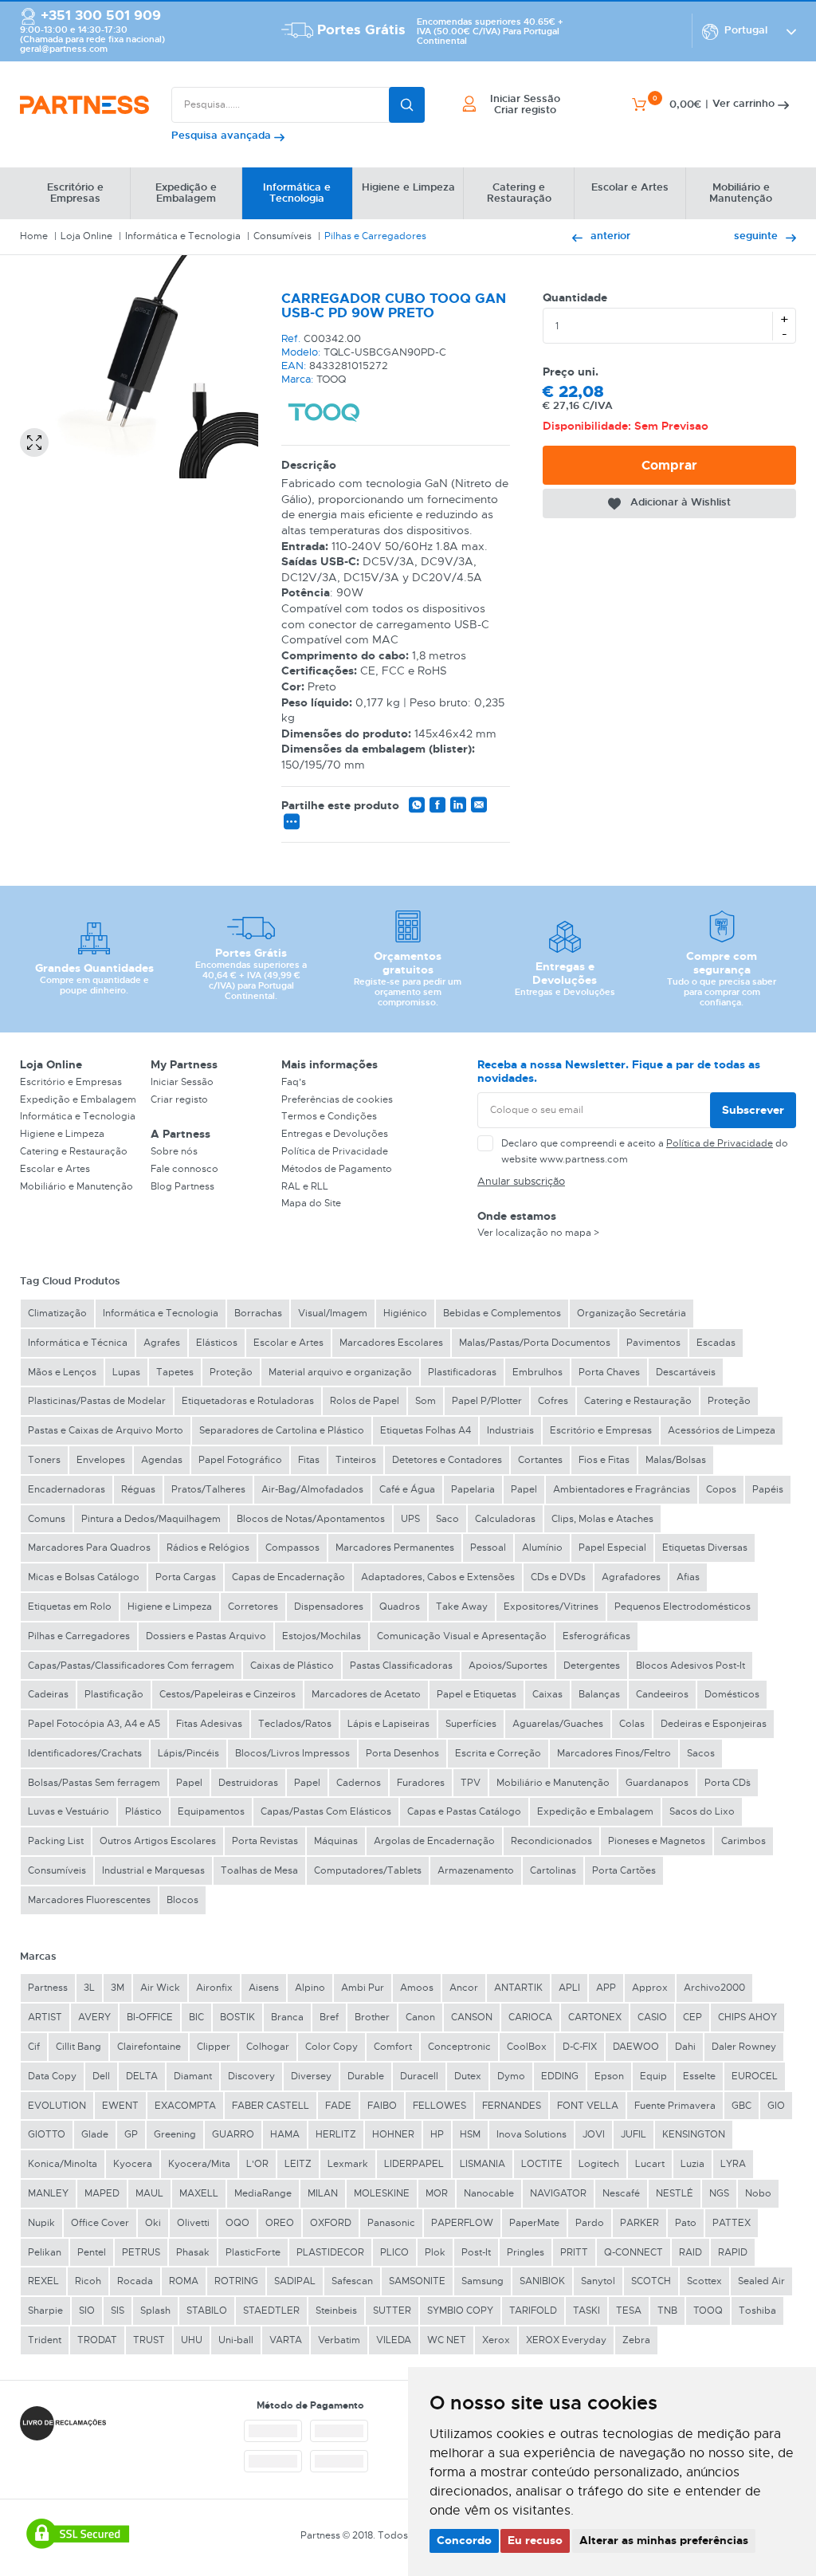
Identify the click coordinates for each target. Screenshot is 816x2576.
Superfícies (471, 1724)
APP (606, 1988)
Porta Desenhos (402, 1753)
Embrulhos (537, 1372)
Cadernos (359, 1783)
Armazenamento (476, 1870)
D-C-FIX (580, 2047)
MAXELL (199, 2193)
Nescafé (621, 2193)
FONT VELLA (588, 2106)
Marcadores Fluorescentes (89, 1900)
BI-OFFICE (150, 2017)
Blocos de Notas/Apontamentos (311, 1519)
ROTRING (236, 2281)
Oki (153, 2223)
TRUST (149, 2340)
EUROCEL (755, 2076)
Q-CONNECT (634, 2252)
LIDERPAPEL (414, 2164)
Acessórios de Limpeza (722, 1430)
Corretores (253, 1607)
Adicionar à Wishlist (681, 502)
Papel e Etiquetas (477, 1694)
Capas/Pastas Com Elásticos (326, 1811)
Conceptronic (459, 2047)
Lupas (126, 1372)
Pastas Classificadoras (401, 1666)
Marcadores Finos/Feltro (614, 1753)
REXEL (43, 2281)
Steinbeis (336, 2311)
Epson (609, 2076)
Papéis (768, 1489)
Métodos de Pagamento (337, 1169)
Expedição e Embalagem (78, 1099)
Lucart (650, 2164)
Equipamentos (211, 1811)
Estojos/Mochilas (322, 1636)
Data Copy (52, 2076)
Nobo (758, 2193)
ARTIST (45, 2017)
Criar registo (179, 1099)
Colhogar (268, 2047)
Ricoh (88, 2281)
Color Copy (331, 2047)
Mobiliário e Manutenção (76, 1186)
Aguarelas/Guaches (558, 1724)
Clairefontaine (149, 2047)
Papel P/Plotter (487, 1401)
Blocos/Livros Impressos (292, 1753)
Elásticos (217, 1343)
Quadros (400, 1607)
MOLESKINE (382, 2193)
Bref (329, 2017)
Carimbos (743, 1841)
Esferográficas (596, 1636)
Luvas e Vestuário (69, 1811)
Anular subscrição (521, 1181)
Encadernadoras (67, 1489)
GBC (741, 2106)
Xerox (496, 2340)
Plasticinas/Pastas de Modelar (97, 1401)
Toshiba (757, 2311)
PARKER (639, 2223)
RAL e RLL (305, 1186)
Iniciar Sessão (182, 1082)
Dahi (685, 2047)
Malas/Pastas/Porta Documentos (535, 1343)
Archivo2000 (714, 1988)
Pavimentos (653, 1343)
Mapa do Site (311, 1203)
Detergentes (592, 1666)
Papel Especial (612, 1548)
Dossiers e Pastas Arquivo (206, 1636)
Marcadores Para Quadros (89, 1548)
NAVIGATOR (558, 2193)
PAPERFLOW (462, 2223)
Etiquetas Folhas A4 (426, 1430)
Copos (721, 1489)
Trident (45, 2340)
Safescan (352, 2281)
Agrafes (162, 1343)
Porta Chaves (609, 1372)
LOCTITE (542, 2164)
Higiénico (405, 1313)
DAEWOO (636, 2047)
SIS (118, 2311)
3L (89, 1988)
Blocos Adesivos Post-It (690, 1666)
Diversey (311, 2076)
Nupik (41, 2223)
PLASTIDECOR (330, 2252)
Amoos (417, 1988)
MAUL (149, 2193)
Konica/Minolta (63, 2164)
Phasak (193, 2252)
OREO (280, 2223)
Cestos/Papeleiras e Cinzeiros (228, 1694)
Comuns (47, 1519)
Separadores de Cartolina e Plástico (282, 1430)
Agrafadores (631, 1577)
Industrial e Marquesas (153, 1870)
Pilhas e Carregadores (375, 236)
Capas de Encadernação (288, 1577)
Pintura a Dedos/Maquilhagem (151, 1519)
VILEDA (394, 2340)
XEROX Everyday (566, 2340)
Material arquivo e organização (340, 1372)
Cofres (553, 1401)
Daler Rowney (744, 2047)
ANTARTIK (518, 1988)
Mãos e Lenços (62, 1372)
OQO (237, 2223)
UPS (410, 1519)
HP (437, 2134)
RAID (690, 2252)
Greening (175, 2134)
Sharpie (45, 2311)
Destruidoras (248, 1783)
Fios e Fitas (604, 1460)
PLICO (394, 2252)
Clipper (214, 2047)
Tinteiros (356, 1460)
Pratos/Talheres (208, 1489)
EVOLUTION (57, 2106)
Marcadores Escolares (391, 1343)
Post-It (476, 2252)
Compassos (292, 1548)
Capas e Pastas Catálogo (464, 1811)
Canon (420, 2017)
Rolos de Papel (365, 1401)
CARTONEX (595, 2017)
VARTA (286, 2340)
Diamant (193, 2076)
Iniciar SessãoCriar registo (525, 105)
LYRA (733, 2164)
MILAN (323, 2193)
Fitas (309, 1460)
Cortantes (540, 1460)
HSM (470, 2134)
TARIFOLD (533, 2311)
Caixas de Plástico (292, 1666)
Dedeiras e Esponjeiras (714, 1724)
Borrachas (258, 1313)
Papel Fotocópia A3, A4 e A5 (94, 1724)
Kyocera (133, 2164)
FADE (338, 2106)
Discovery (251, 2076)
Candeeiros (662, 1694)
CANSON (472, 2017)
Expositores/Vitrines (551, 1607)
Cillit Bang (78, 2047)
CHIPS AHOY (747, 2017)
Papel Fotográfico (240, 1460)
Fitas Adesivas (209, 1724)
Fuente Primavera (675, 2106)
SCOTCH (651, 2281)
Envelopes (101, 1460)
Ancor (464, 1988)
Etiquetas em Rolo (70, 1607)
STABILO (207, 2311)
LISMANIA (483, 2164)
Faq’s (294, 1082)
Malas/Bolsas (676, 1460)
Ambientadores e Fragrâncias (622, 1489)
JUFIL (634, 2134)
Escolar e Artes (55, 1169)
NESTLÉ (675, 2193)
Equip (653, 2076)
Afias (688, 1577)
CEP (692, 2017)
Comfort (393, 2047)
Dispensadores (329, 1607)
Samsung (483, 2281)
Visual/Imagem (333, 1313)
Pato (686, 2223)
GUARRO (233, 2134)
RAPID (733, 2252)
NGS (719, 2193)
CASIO (652, 2017)
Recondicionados (551, 1841)
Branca (287, 2017)
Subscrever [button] (753, 1110)
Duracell (419, 2076)
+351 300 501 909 (101, 16)
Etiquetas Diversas (705, 1548)
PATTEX (732, 2223)
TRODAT (97, 2340)
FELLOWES (439, 2106)
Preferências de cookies (337, 1099)
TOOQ (708, 2311)
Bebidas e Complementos (502, 1313)
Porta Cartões (624, 1870)
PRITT (574, 2252)
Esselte (699, 2076)
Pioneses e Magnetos (657, 1841)
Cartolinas (553, 1870)
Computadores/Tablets (368, 1870)
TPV (471, 1783)
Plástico (143, 1811)
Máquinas (336, 1841)
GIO (776, 2106)
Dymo (511, 2076)
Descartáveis (686, 1372)
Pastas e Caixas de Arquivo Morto (106, 1430)
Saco (447, 1519)
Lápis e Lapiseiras (388, 1724)
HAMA (285, 2134)
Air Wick (160, 1988)
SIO (87, 2311)
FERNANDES (512, 2106)
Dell (101, 2076)
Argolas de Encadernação (434, 1841)
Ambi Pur (363, 1988)
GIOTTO (47, 2134)
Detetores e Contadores (447, 1460)
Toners (44, 1460)
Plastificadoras (462, 1372)
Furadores (421, 1783)
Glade (95, 2134)
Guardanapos (657, 1783)
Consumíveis (282, 236)
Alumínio (542, 1548)
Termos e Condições (329, 1116)
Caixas (547, 1694)
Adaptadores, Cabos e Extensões (438, 1577)
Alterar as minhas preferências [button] (664, 2540)
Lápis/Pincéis (188, 1753)
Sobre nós (174, 1151)
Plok (435, 2252)
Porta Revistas (265, 1841)
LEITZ (298, 2164)
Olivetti (193, 2223)
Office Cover (100, 2223)
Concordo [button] (464, 2540)
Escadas (716, 1343)
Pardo (590, 2223)
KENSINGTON (694, 2134)
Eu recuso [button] (535, 2540)
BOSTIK (237, 2017)
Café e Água (407, 1489)
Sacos (701, 1753)
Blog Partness (182, 1186)
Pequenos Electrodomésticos (683, 1607)
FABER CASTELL (271, 2106)
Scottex (704, 2281)
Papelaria (473, 1489)
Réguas (138, 1489)
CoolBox (527, 2047)
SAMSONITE (417, 2281)
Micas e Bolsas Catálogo (84, 1577)
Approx (650, 1988)
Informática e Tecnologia (183, 236)
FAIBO (382, 2106)
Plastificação (114, 1694)
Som (426, 1401)
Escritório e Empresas (71, 1082)
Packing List (56, 1841)
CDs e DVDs (558, 1577)
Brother (372, 2017)
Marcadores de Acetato (366, 1694)
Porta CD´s (728, 1783)
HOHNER (393, 2134)
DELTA (142, 2076)
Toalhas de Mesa (259, 1870)
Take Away (462, 1607)
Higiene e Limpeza (62, 1134)
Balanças (599, 1694)
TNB (667, 2311)
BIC (196, 2017)
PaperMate (534, 2223)
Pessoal (488, 1548)
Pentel (92, 2252)
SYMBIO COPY (460, 2311)
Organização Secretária (632, 1313)
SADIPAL (295, 2281)
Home (34, 236)
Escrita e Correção (498, 1753)
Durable (366, 2076)
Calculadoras (505, 1519)
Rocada (135, 2281)
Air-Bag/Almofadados (312, 1489)
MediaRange (263, 2193)
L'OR (257, 2164)
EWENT (120, 2106)
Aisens (264, 1988)
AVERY (94, 2017)
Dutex (468, 2076)
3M (118, 1988)
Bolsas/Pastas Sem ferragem (94, 1783)
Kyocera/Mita (199, 2164)
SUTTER (392, 2311)
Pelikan (45, 2252)
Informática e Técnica (78, 1343)
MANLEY (48, 2193)
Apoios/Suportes (508, 1666)
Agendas (162, 1460)
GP (131, 2134)
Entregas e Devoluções (335, 1134)
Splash (155, 2311)
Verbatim (339, 2340)
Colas (632, 1724)
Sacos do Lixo (702, 1811)
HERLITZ (336, 2134)
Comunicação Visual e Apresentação (462, 1636)
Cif (34, 2047)
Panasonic (391, 2223)
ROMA (184, 2281)
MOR (437, 2193)
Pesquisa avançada (223, 135)
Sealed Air (761, 2281)
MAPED (102, 2193)
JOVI (594, 2134)
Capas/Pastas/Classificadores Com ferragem (131, 1666)
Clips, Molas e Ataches (602, 1519)
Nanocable (489, 2193)
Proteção (231, 1372)
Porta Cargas (186, 1577)
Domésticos (732, 1694)
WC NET (447, 2340)
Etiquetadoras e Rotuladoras (248, 1401)
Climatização (57, 1313)
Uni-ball (236, 2340)
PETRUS (141, 2252)
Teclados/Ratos (295, 1724)
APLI (569, 1988)
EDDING (560, 2076)
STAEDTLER (271, 2311)
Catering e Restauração (74, 1151)
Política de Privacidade (335, 1151)
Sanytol (598, 2281)
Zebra (636, 2340)
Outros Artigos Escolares (158, 1841)
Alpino (310, 1988)
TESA (629, 2311)
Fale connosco (184, 1169)
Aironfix (214, 1988)
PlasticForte (253, 2252)
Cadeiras (48, 1694)
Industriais (510, 1430)
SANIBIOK (542, 2281)
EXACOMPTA (185, 2106)
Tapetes (175, 1372)
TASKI (586, 2311)
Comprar (669, 465)
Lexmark (348, 2164)
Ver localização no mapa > (538, 1233)
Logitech (599, 2164)
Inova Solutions (532, 2134)
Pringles (526, 2252)
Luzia (692, 2164)
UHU (192, 2340)
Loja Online (86, 236)
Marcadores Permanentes (395, 1548)
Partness (48, 1988)
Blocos (182, 1900)
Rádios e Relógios (208, 1548)
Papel (524, 1489)
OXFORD (331, 2223)
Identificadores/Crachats (85, 1753)
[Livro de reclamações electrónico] (63, 2423)
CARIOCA (530, 2017)
